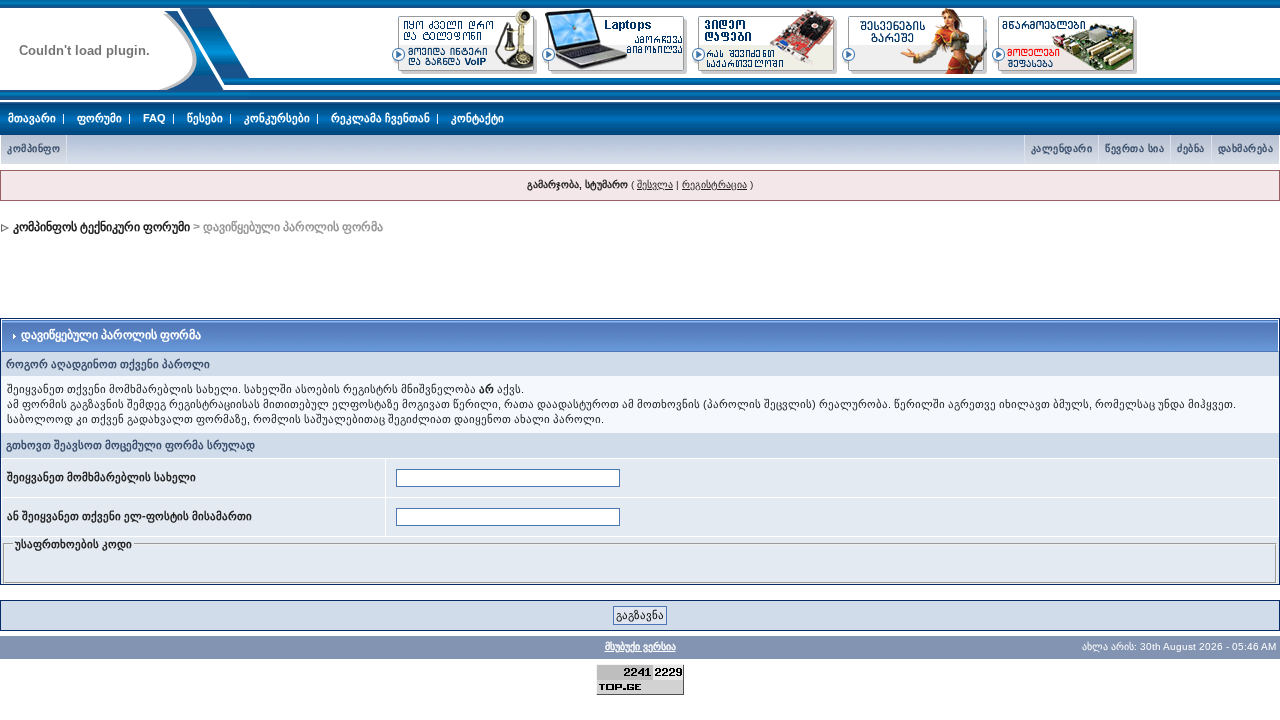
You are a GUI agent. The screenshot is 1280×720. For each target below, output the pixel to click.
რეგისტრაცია (714, 184)
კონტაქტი (477, 118)
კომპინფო (33, 148)
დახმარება (1246, 148)
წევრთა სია (1134, 148)
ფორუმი (99, 118)
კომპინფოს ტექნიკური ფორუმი (101, 227)
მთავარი (32, 118)
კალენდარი (1062, 148)
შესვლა (655, 184)
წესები (205, 118)
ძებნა (1191, 148)
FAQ (154, 118)
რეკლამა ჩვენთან (380, 118)
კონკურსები (277, 118)
